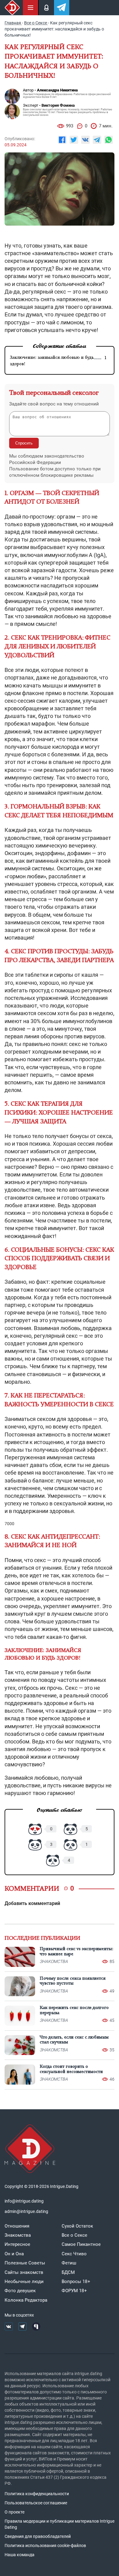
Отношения (17, 2226)
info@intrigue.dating (24, 2201)
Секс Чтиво (74, 2254)
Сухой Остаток (77, 2226)
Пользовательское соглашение (36, 2503)
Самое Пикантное (81, 2244)
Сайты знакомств (24, 2272)
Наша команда (20, 2555)
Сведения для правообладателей (38, 2536)
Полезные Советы (25, 2263)
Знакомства (18, 2235)
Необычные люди (24, 2282)
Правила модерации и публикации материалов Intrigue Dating (60, 2524)
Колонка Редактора (26, 2300)
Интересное (17, 2244)
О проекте (14, 2512)
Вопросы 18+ (76, 2282)
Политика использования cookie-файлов (45, 2546)
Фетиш (69, 2263)
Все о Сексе (74, 2235)
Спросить (24, 443)
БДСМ (68, 2272)
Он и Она (14, 2254)
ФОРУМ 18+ (74, 2291)
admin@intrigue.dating (26, 2211)
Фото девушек (20, 2291)
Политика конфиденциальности (37, 2494)
